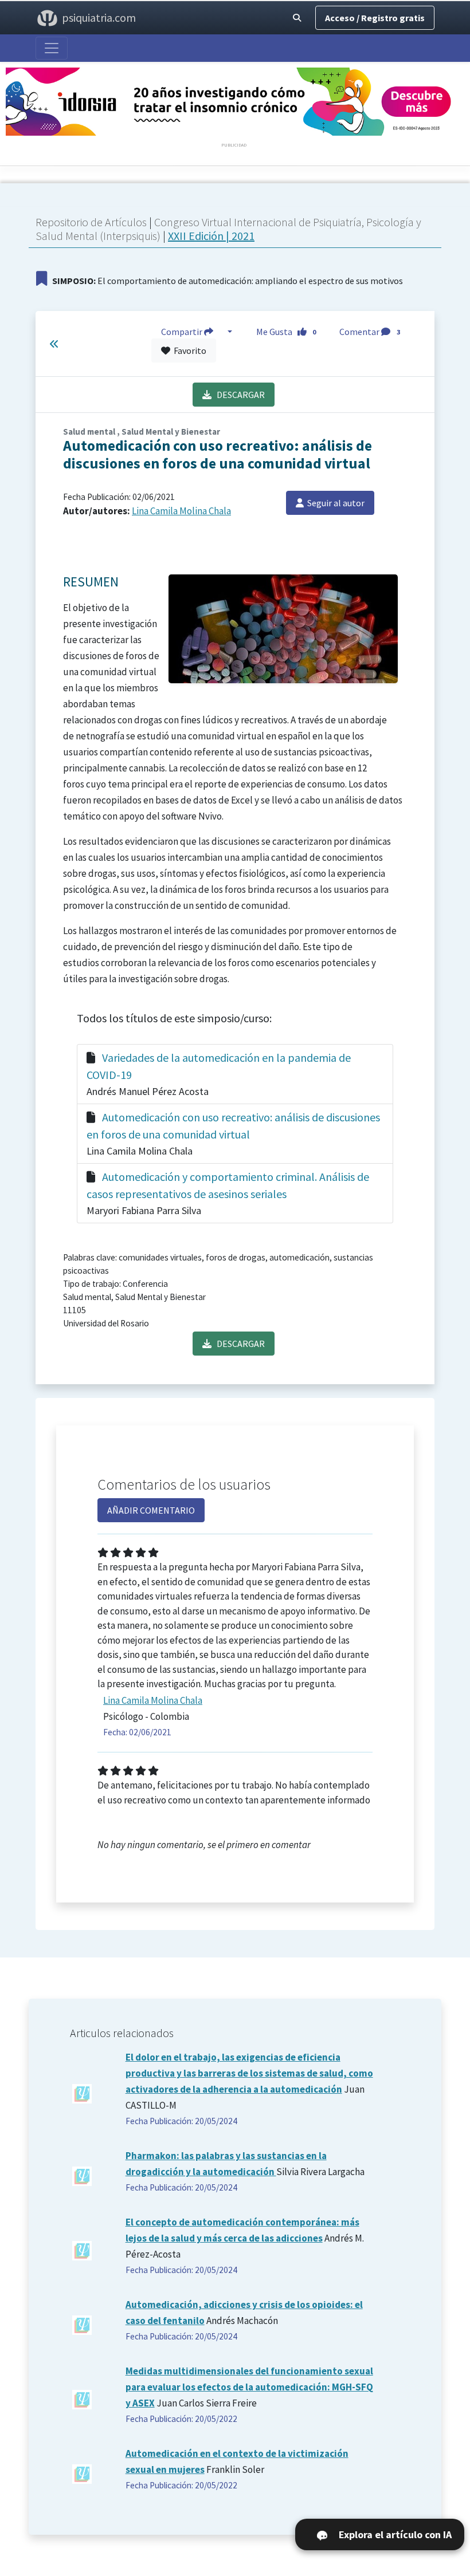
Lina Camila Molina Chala (181, 511)
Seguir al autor (334, 503)
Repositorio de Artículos (91, 222)
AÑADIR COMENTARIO (151, 1510)
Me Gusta (286, 332)
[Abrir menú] (52, 48)
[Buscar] (297, 18)
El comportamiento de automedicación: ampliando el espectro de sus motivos (228, 281)
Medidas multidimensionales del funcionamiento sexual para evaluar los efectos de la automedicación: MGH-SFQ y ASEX (249, 2387)
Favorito (188, 350)
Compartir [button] (183, 332)
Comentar (370, 332)
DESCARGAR (238, 395)
